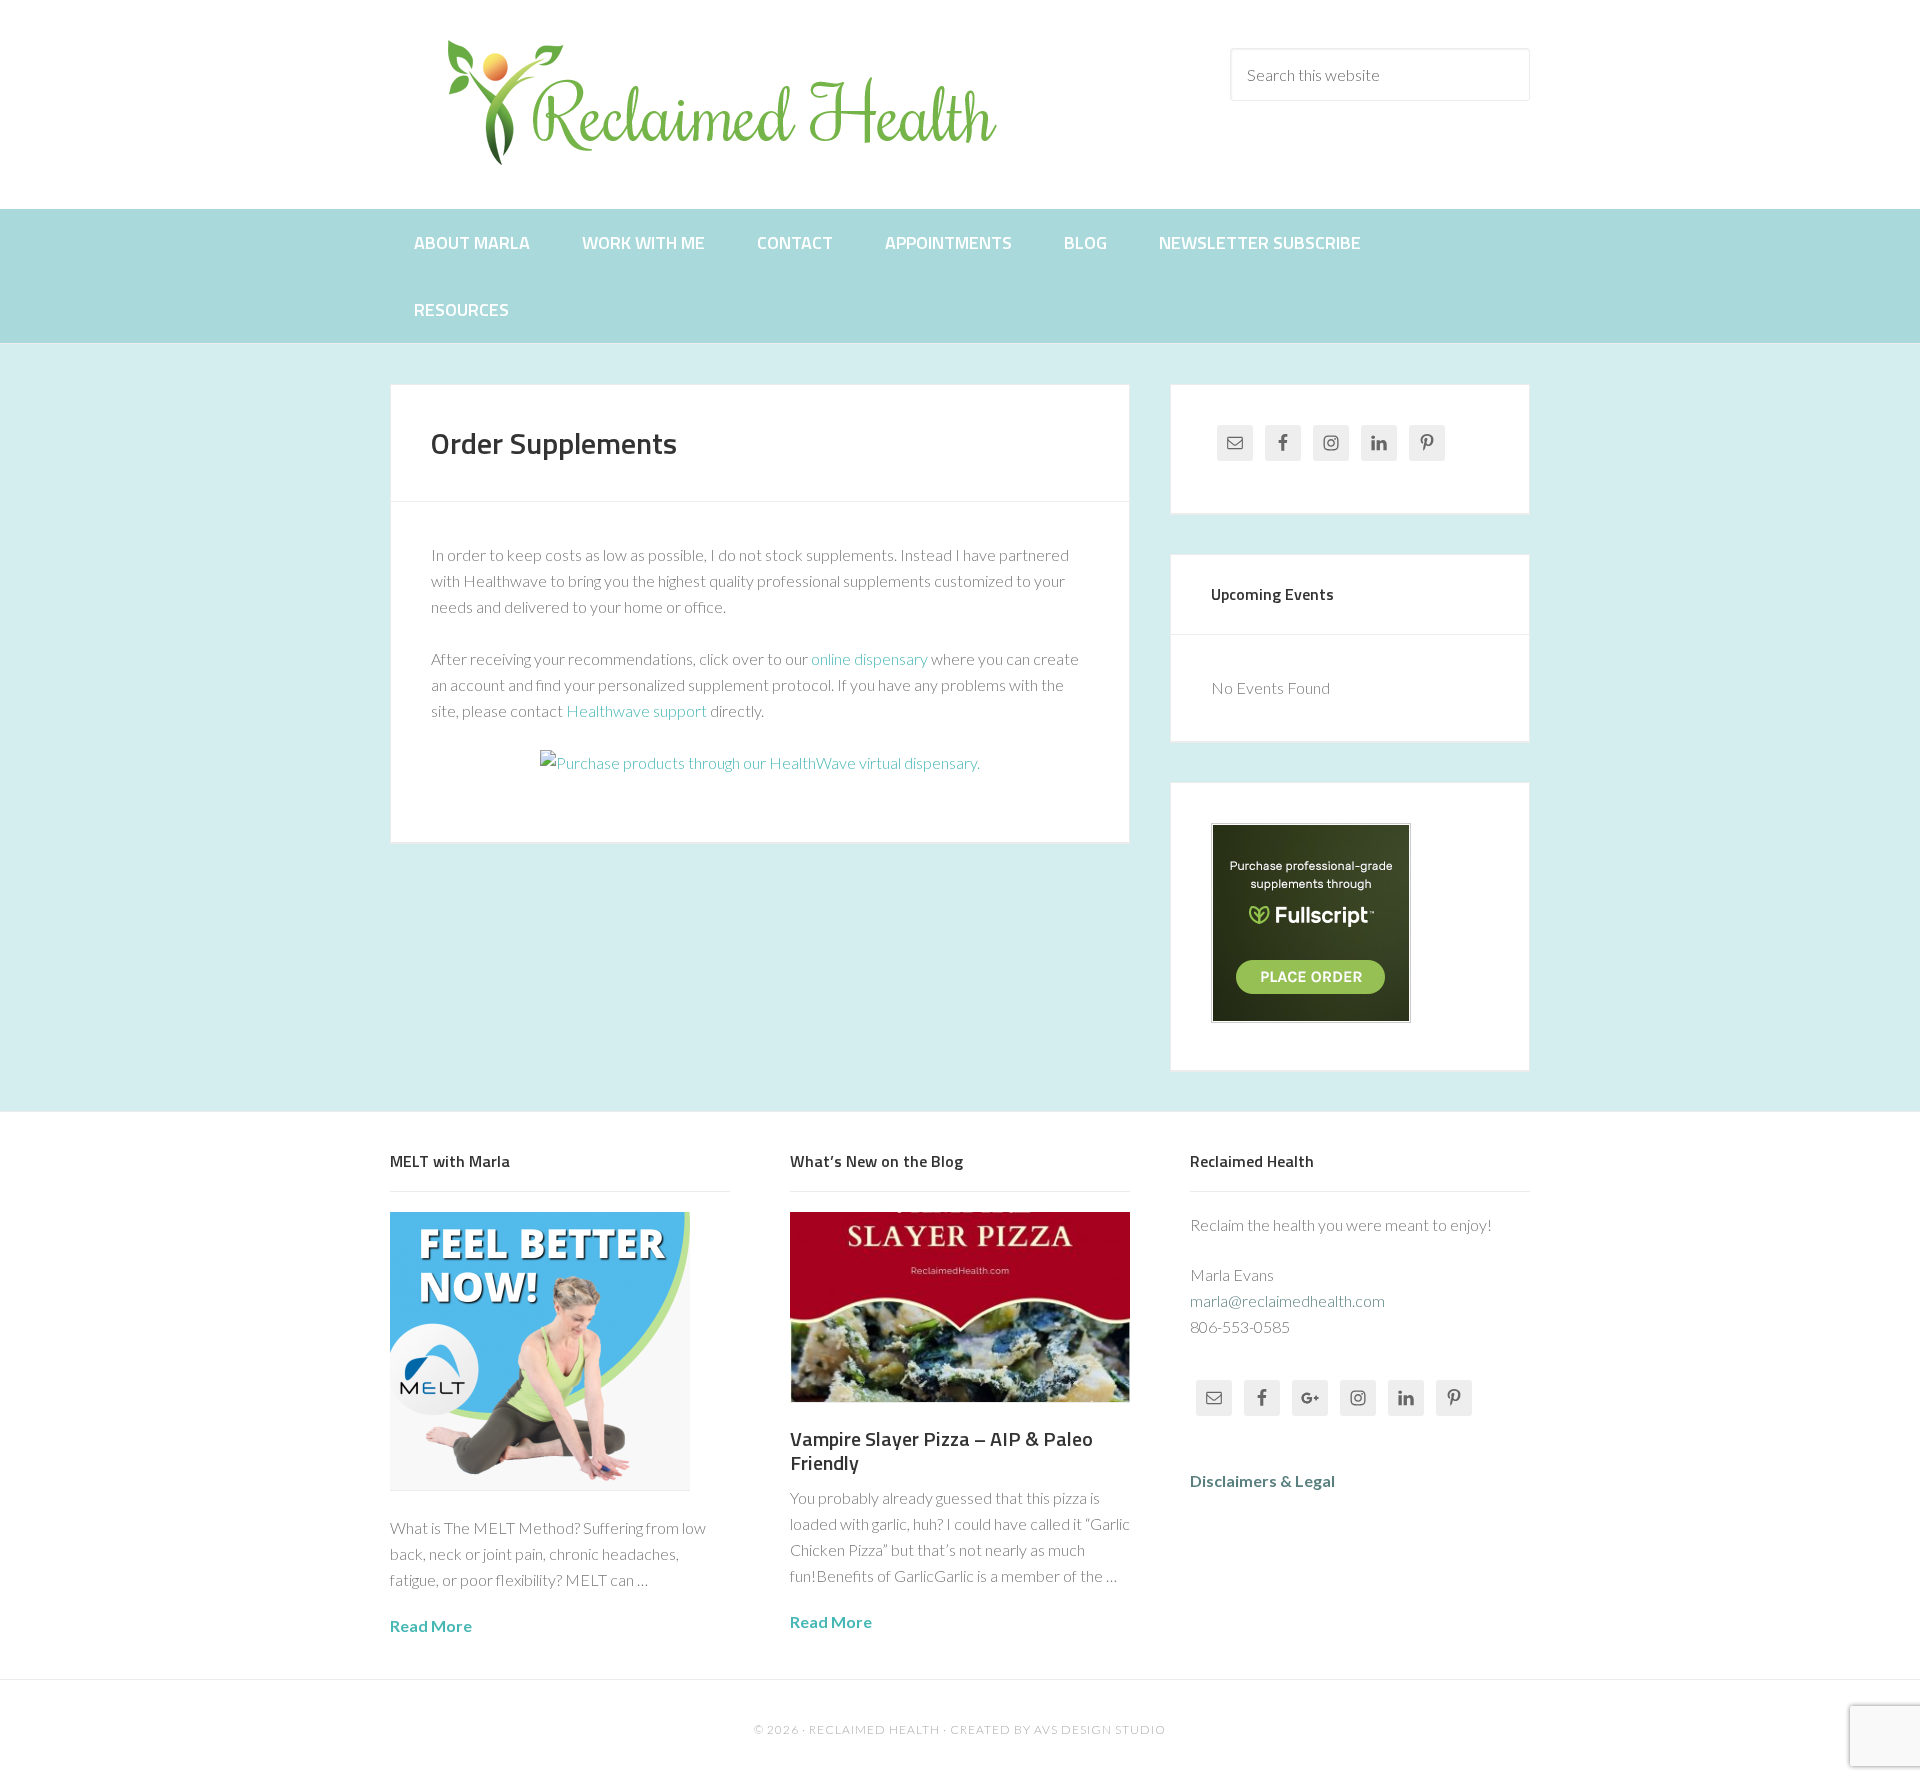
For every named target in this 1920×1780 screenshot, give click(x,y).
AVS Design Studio (1100, 1729)
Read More (431, 1625)
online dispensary (869, 658)
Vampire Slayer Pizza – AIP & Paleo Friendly (941, 1450)
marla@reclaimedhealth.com (1287, 1300)
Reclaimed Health (740, 102)
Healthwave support (636, 710)
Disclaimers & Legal (1262, 1480)
